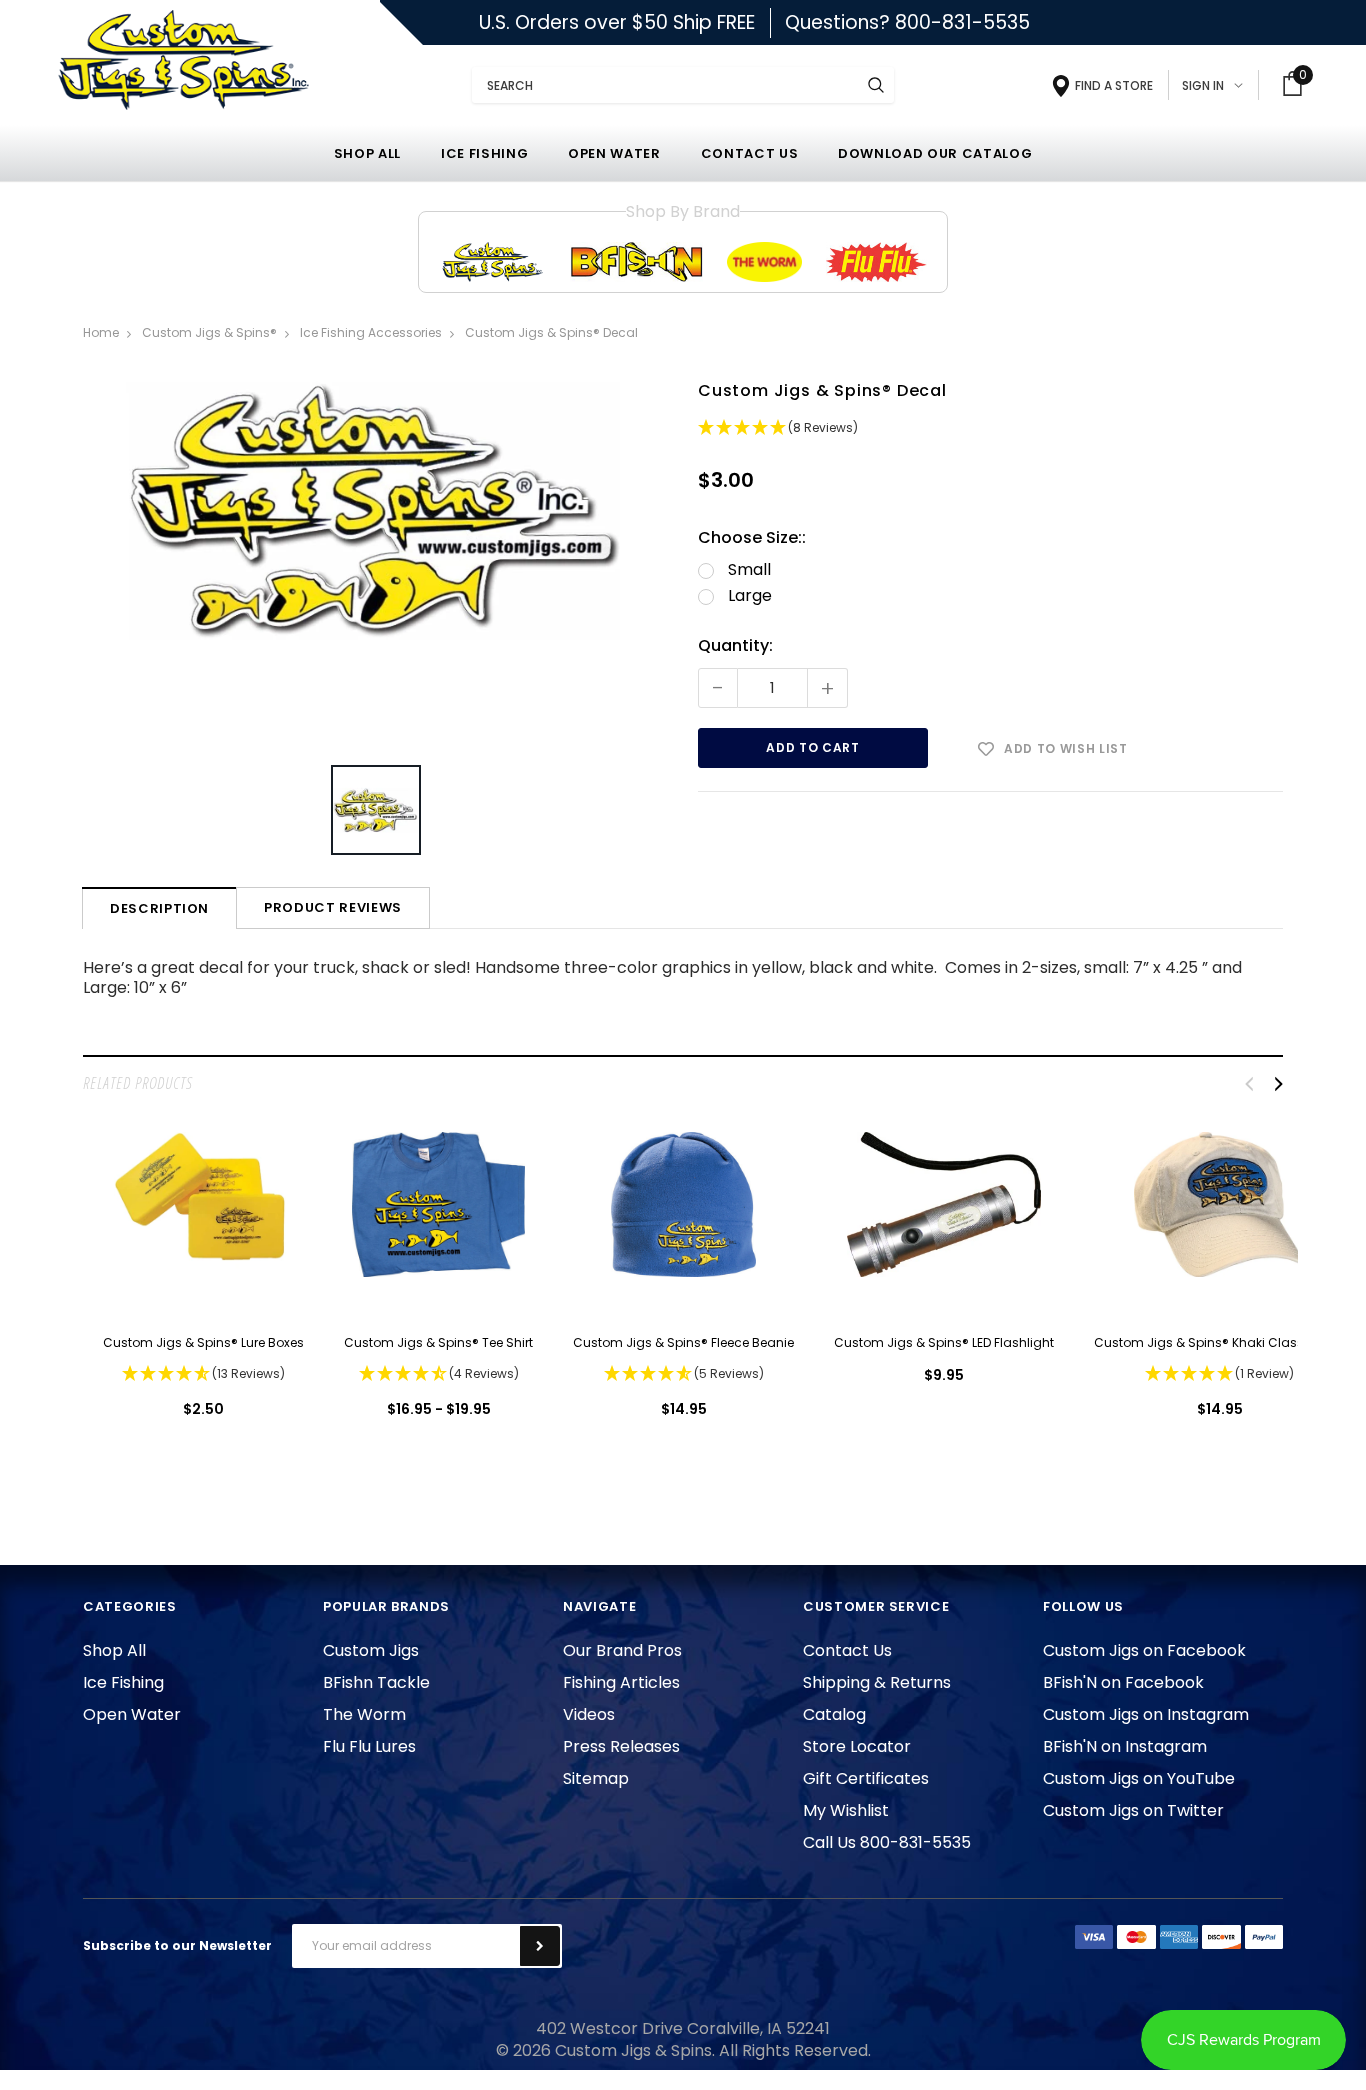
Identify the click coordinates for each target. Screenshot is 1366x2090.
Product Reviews (333, 907)
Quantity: (735, 646)
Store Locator (857, 1746)
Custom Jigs (371, 1650)
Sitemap (596, 1778)
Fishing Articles (621, 1682)
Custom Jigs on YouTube (1139, 1778)
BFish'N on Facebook (1123, 1682)
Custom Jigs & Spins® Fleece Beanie (683, 1342)
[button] (990, 430)
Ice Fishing (123, 1682)
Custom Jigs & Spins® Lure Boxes (203, 1342)
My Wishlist (846, 1810)
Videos (589, 1714)
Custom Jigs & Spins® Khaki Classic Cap (1219, 1342)
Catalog (834, 1714)
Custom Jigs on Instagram (1146, 1714)
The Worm (364, 1714)
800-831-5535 (962, 22)
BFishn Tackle (376, 1682)
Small (749, 570)
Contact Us (847, 1650)
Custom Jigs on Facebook (1144, 1650)
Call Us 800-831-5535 (887, 1842)
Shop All (114, 1650)
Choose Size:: (752, 538)
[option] (376, 562)
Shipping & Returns (877, 1682)
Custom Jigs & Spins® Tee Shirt (438, 1342)
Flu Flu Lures (369, 1746)
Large (750, 596)
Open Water (132, 1714)
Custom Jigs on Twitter (1133, 1810)
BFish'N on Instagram (1125, 1746)
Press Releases (621, 1746)
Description (159, 908)
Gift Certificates (866, 1778)
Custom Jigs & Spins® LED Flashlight (944, 1342)
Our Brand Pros (622, 1650)
